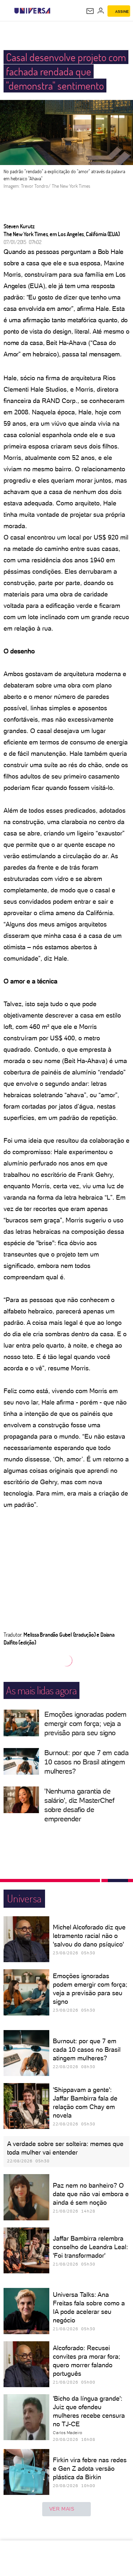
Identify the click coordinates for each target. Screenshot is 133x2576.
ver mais (62, 2509)
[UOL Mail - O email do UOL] (90, 11)
